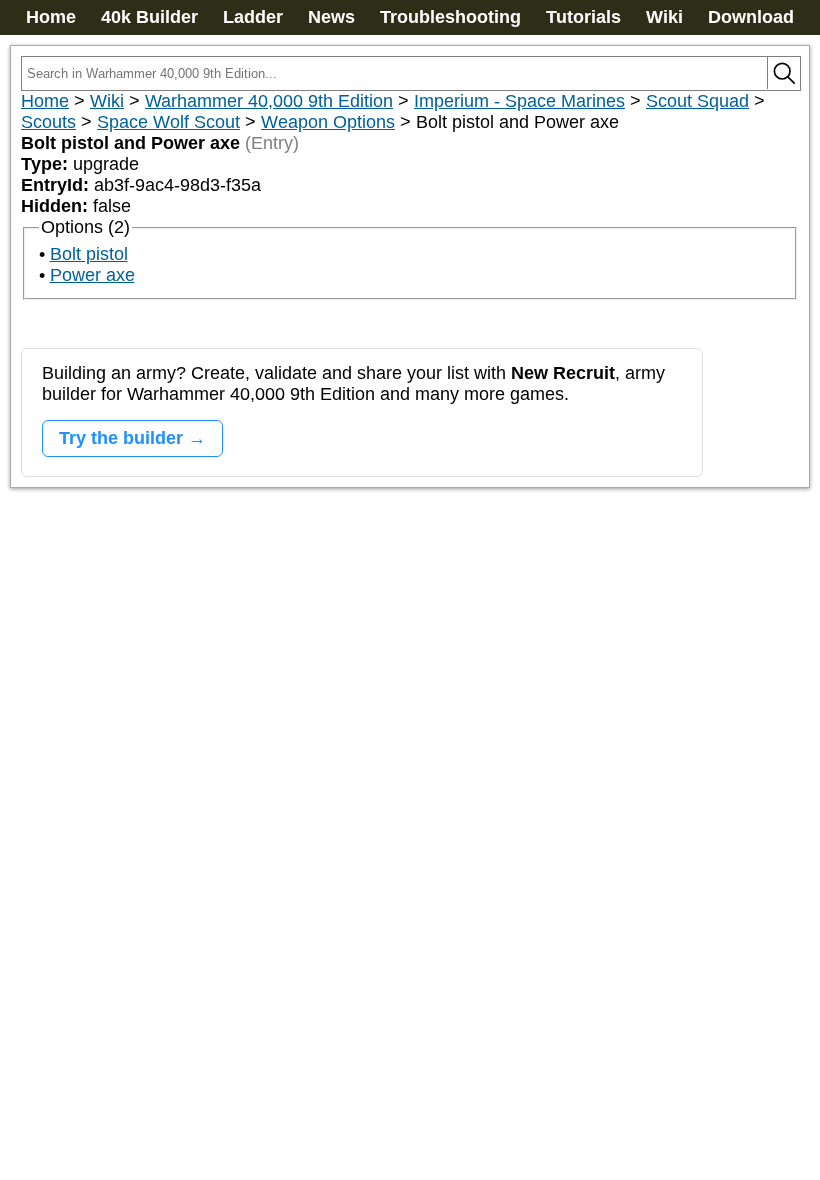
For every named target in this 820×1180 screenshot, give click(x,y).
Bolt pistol (89, 254)
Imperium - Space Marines (519, 101)
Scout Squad (697, 101)
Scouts (48, 122)
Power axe (92, 275)
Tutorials (583, 17)
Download (751, 17)
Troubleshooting (450, 17)
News (331, 17)
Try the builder (121, 438)
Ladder (253, 17)
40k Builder (149, 17)
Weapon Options (328, 122)
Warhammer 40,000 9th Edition (269, 101)
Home (51, 17)
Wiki (664, 17)
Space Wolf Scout (168, 122)
